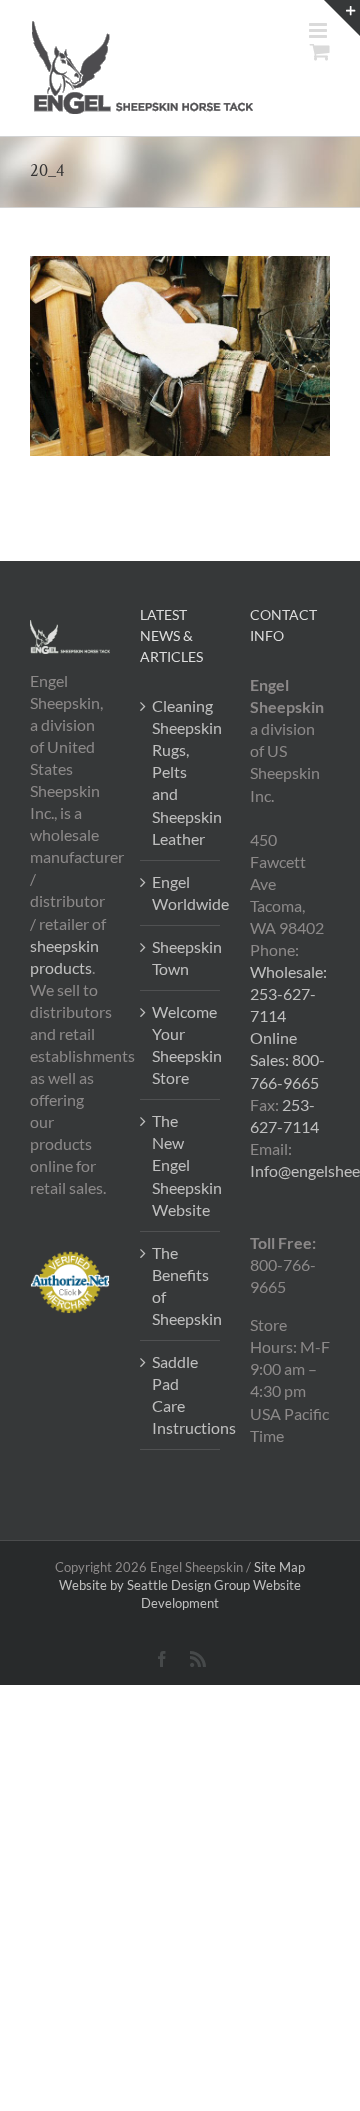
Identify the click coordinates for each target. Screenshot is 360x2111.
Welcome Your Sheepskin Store (181, 1044)
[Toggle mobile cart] (320, 51)
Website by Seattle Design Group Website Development (180, 1594)
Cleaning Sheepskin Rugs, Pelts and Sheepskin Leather (181, 771)
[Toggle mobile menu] (319, 30)
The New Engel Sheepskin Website (181, 1164)
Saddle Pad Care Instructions (181, 1394)
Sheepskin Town (181, 957)
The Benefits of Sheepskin (181, 1285)
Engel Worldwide (181, 892)
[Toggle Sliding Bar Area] (342, 18)
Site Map (279, 1567)
